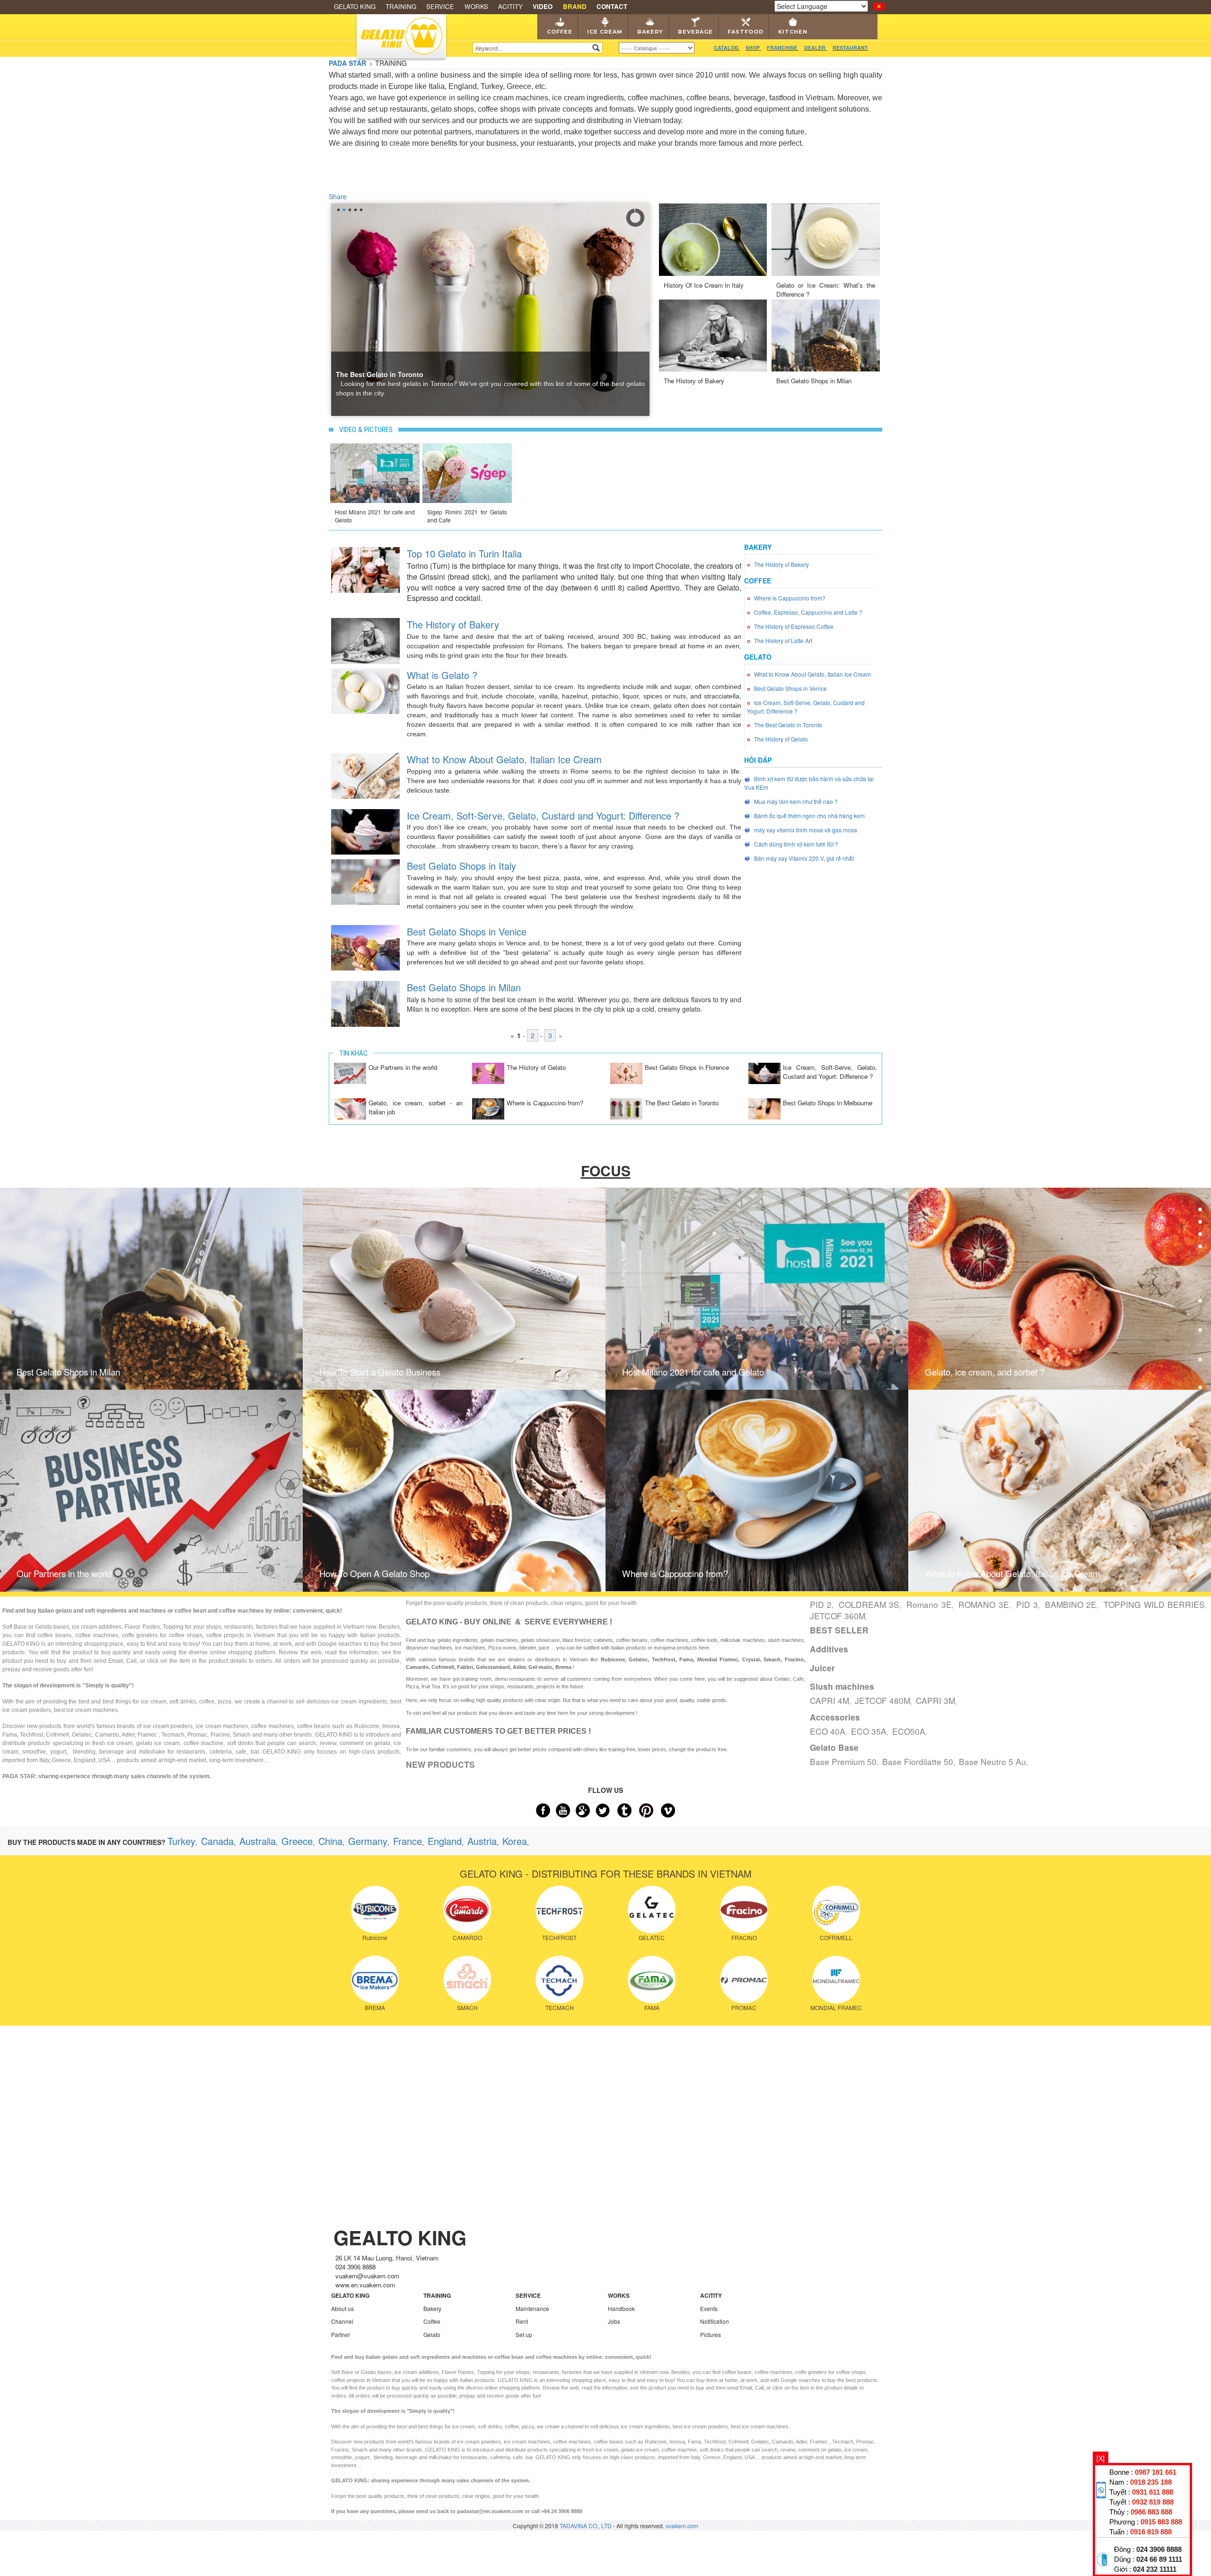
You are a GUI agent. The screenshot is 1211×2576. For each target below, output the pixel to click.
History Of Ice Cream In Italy (704, 285)
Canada (217, 1841)
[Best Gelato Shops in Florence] (626, 1072)
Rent (522, 2321)
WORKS (476, 6)
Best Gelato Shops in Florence (687, 1067)
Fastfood (746, 32)
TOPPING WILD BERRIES (1154, 1604)
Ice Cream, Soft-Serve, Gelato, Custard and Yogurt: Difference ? (830, 1072)
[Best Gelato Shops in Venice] (365, 947)
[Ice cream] (1200, 1216)
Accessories (835, 1717)
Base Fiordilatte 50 (918, 1761)
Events (709, 2308)
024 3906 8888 (1159, 2550)
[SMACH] (467, 1978)
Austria (482, 1841)
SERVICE (440, 6)
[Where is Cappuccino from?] (488, 1108)
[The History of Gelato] (488, 1072)
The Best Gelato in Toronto (682, 1103)
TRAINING (401, 6)
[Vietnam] (879, 5)
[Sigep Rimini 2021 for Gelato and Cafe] (467, 472)
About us (342, 2308)
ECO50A (909, 1731)
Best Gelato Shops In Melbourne (828, 1103)
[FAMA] (652, 1978)
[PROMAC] (744, 1978)
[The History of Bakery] (713, 334)
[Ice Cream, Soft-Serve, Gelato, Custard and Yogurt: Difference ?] (365, 831)
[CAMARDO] (467, 1908)
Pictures (711, 2334)
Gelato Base (834, 1747)
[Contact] (1200, 1390)
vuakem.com (682, 2526)
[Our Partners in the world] (350, 1072)
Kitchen (793, 32)
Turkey (181, 1841)
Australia (258, 1841)
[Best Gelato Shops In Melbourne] (764, 1108)
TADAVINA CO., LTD (586, 2526)
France (408, 1841)
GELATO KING (355, 6)
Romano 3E (929, 1604)
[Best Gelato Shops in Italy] (365, 881)
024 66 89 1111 (1159, 2559)
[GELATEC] (652, 1908)
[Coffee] (1200, 1187)
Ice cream (605, 32)
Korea (515, 1841)
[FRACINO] (744, 1908)
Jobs (614, 2321)
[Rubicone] (375, 1908)
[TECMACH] (559, 1978)
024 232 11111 (1155, 2569)
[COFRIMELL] (836, 1908)
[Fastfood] (1200, 1304)
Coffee (560, 32)
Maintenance (532, 2308)
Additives (829, 1649)
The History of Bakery (694, 381)
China (330, 1841)
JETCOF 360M (838, 1616)
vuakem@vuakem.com (367, 2276)
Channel (342, 2321)
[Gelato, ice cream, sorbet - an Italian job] (350, 1108)
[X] (1101, 2458)
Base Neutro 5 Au (992, 1761)
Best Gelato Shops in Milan (814, 381)
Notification (715, 2321)
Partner (341, 2334)
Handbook (621, 2308)
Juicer (822, 1668)
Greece (297, 1841)
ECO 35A (869, 1731)
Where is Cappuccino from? (545, 1103)
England (445, 1841)
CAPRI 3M (935, 1700)
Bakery (650, 32)
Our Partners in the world (403, 1067)
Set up (524, 2334)
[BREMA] (375, 1978)
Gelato (432, 2334)
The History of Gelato (536, 1067)
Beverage (695, 32)
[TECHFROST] (559, 1908)
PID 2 (821, 1604)
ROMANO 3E (983, 1604)
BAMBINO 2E (1071, 1604)
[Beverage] (1200, 1275)
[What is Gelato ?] (365, 690)
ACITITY (510, 6)
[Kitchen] (1200, 1333)
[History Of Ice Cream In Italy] (713, 238)
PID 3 (1027, 1604)
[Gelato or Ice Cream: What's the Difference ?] (826, 238)
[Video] (1200, 1362)
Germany (368, 1841)
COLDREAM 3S (869, 1604)
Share (338, 196)
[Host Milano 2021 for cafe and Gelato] (375, 472)
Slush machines (842, 1686)
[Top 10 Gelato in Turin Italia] (365, 569)
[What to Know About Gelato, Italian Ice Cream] (365, 775)
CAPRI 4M (829, 1700)
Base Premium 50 (843, 1761)
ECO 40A (828, 1731)
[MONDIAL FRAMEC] (836, 1978)
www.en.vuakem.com (365, 2285)
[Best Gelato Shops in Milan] (826, 334)
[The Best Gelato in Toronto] (626, 1108)
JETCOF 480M (882, 1700)
